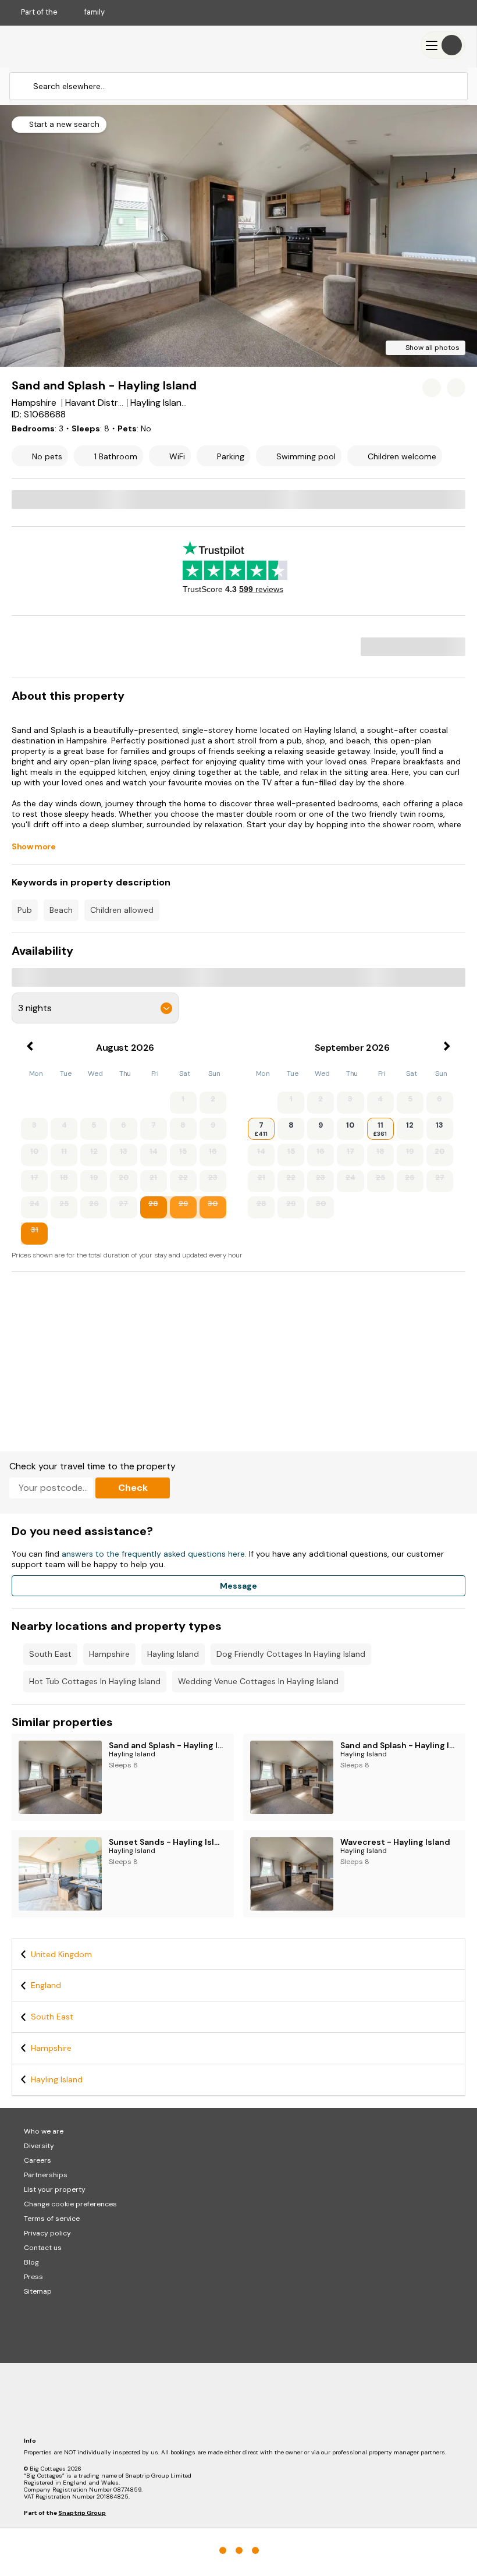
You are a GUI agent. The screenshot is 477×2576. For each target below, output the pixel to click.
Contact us (43, 2248)
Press (33, 2277)
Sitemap (38, 2291)
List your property (55, 2189)
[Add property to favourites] (432, 388)
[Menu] (443, 45)
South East (50, 1654)
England (46, 1985)
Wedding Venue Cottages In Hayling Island (258, 1681)
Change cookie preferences (70, 2204)
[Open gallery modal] (238, 236)
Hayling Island (173, 1654)
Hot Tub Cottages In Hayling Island (95, 1681)
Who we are (44, 2131)
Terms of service (52, 2219)
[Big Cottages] (47, 45)
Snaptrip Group (82, 2513)
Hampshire (109, 1654)
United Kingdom (61, 1954)
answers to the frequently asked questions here (153, 1554)
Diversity (39, 2146)
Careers (38, 2160)
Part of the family (63, 12)
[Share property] (456, 388)
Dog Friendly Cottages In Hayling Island (291, 1654)
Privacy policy (47, 2233)
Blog (31, 2262)
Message (238, 1586)
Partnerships (46, 2175)
